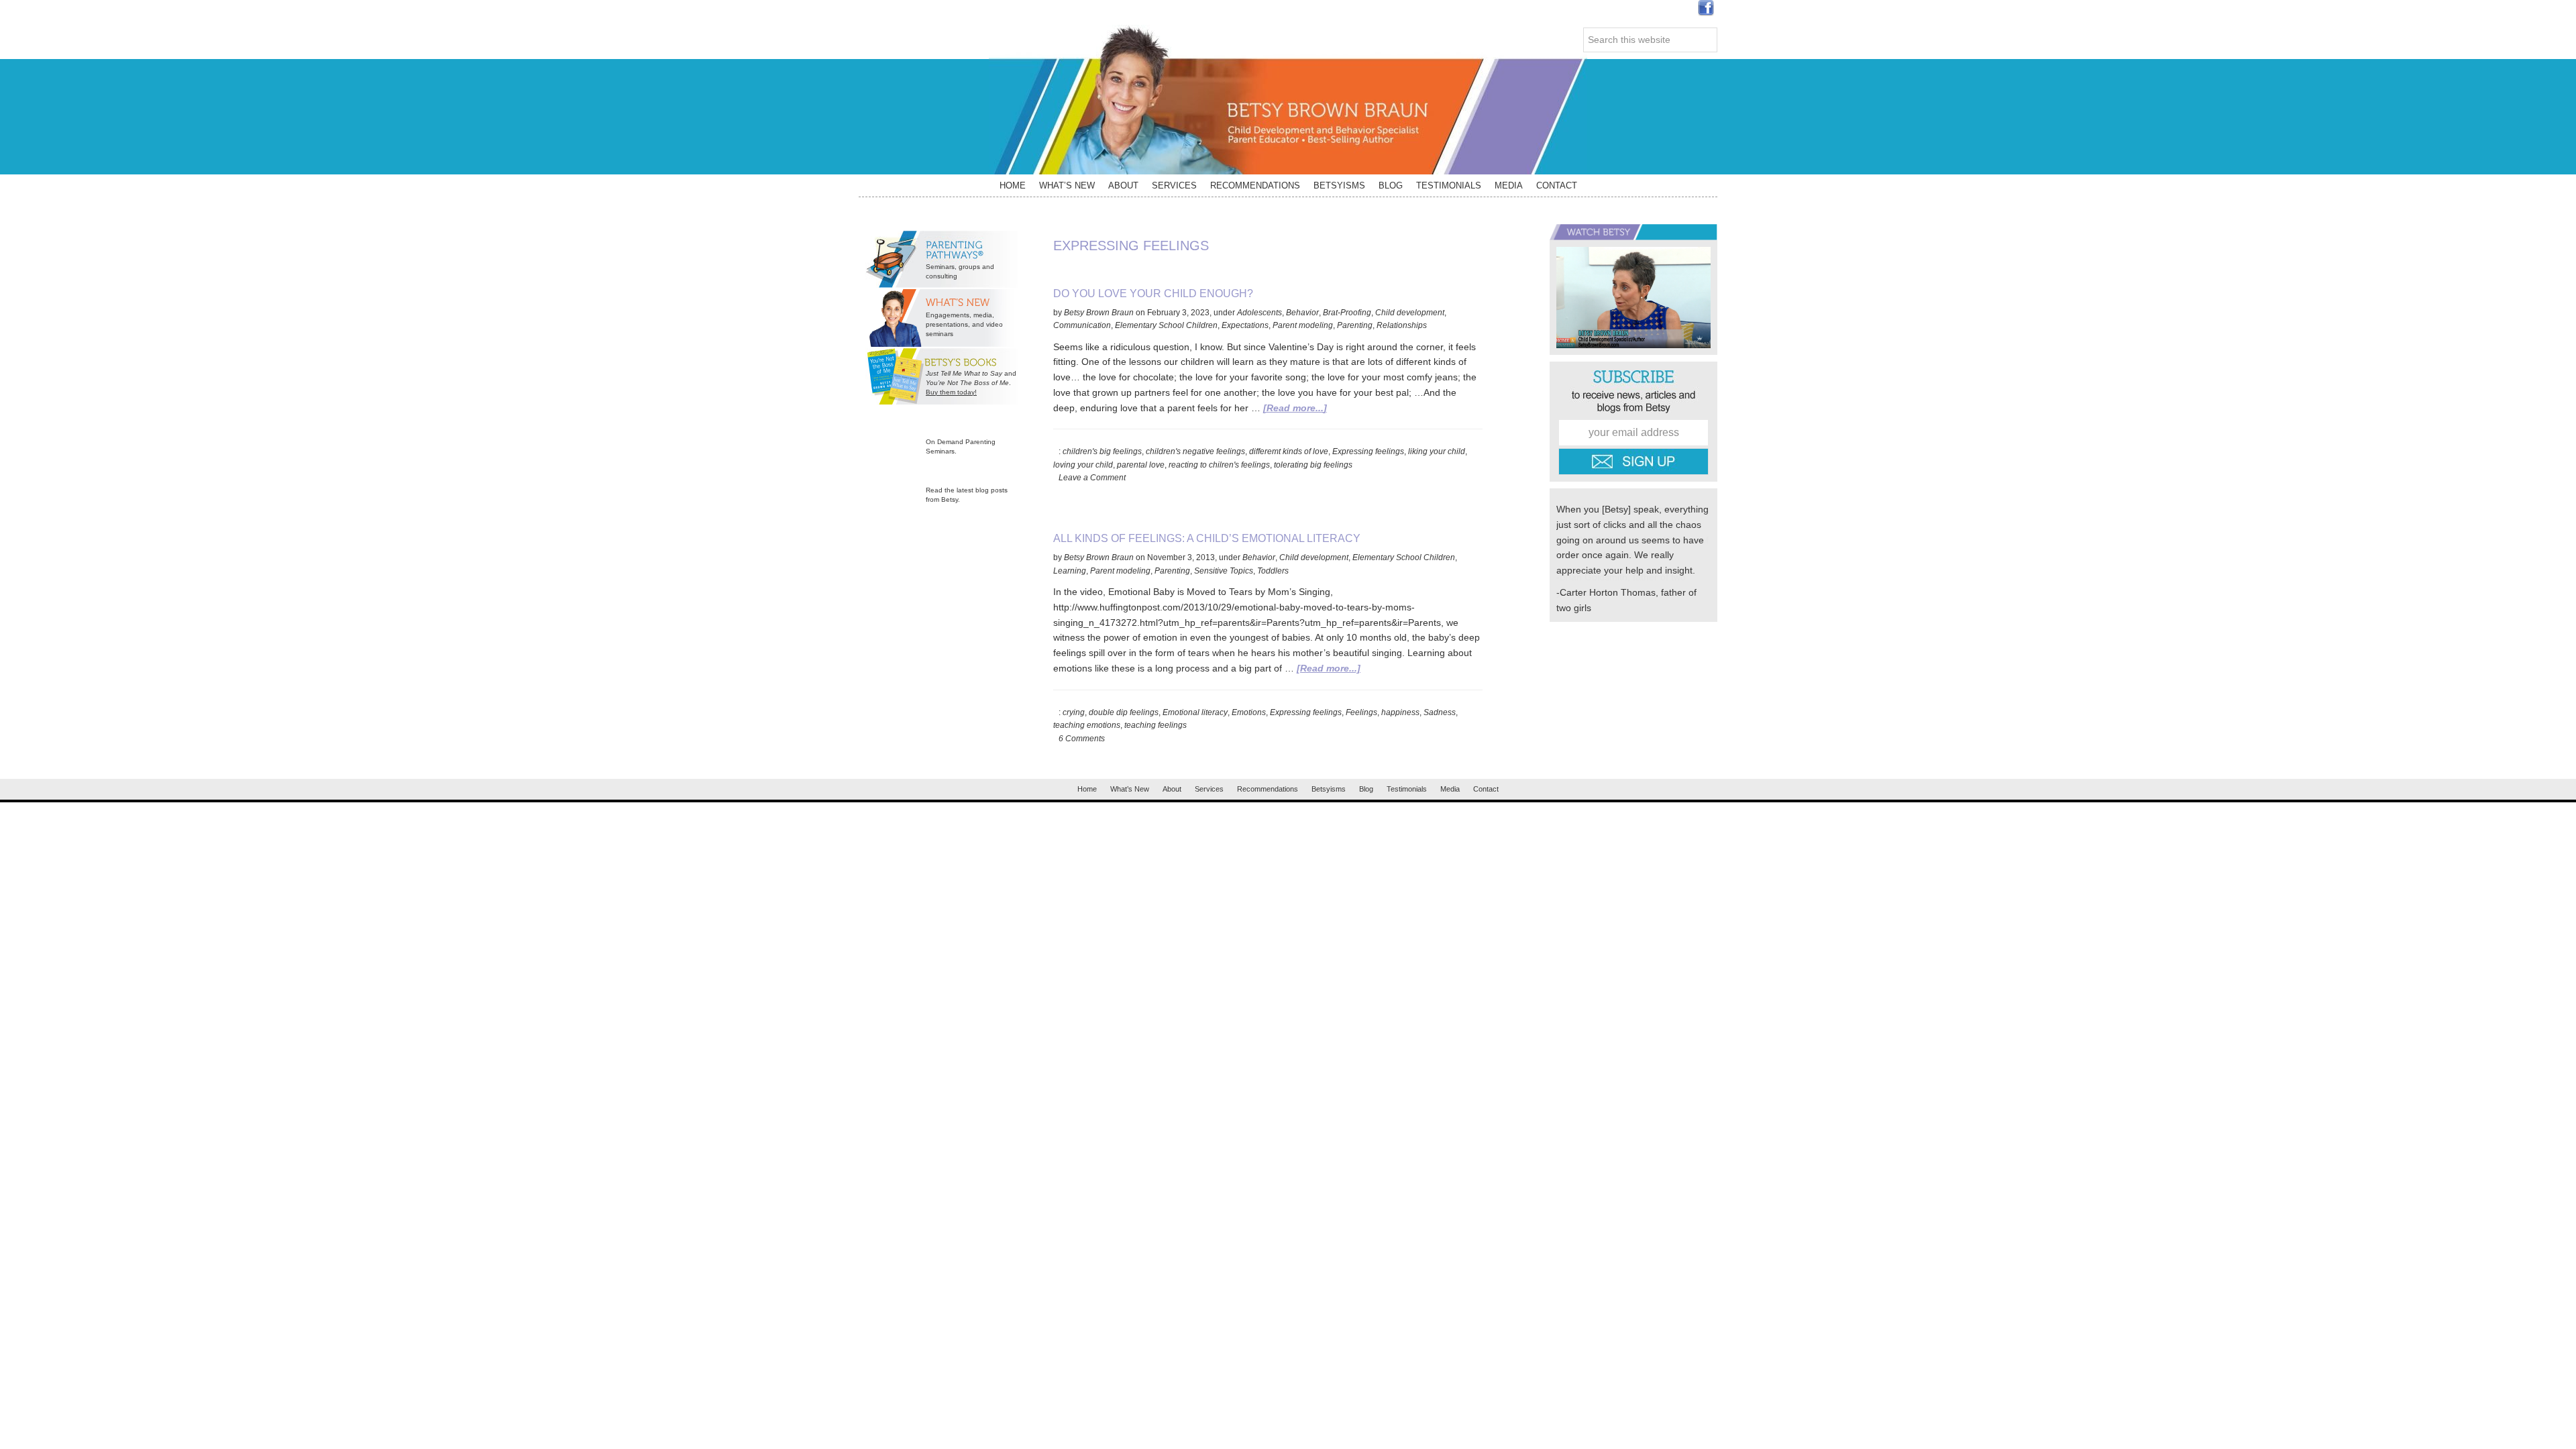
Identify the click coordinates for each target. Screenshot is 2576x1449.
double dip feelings (1124, 712)
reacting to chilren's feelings (1219, 465)
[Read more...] (1295, 408)
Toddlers (1273, 571)
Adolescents (1259, 313)
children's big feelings (1102, 451)
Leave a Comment (1092, 478)
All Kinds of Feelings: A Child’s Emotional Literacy (1207, 538)
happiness (1400, 712)
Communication (1082, 325)
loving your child (1083, 465)
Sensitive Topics (1224, 571)
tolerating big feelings (1313, 465)
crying (1074, 712)
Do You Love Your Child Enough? (1153, 293)
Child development (1410, 313)
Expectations (1245, 325)
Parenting (1355, 325)
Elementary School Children (1166, 325)
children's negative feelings (1195, 451)
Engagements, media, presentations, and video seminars (964, 324)
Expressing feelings (1368, 451)
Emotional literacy (1195, 712)
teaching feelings (1156, 725)
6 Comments (1082, 739)
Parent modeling (1303, 325)
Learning (1070, 571)
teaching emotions (1087, 725)
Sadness (1440, 712)
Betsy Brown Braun (1288, 100)
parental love (1141, 465)
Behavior (1302, 313)
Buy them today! (951, 392)
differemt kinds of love (1289, 451)
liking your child (1437, 451)
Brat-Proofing (1347, 313)
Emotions (1249, 712)
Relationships (1402, 325)
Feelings (1361, 712)
